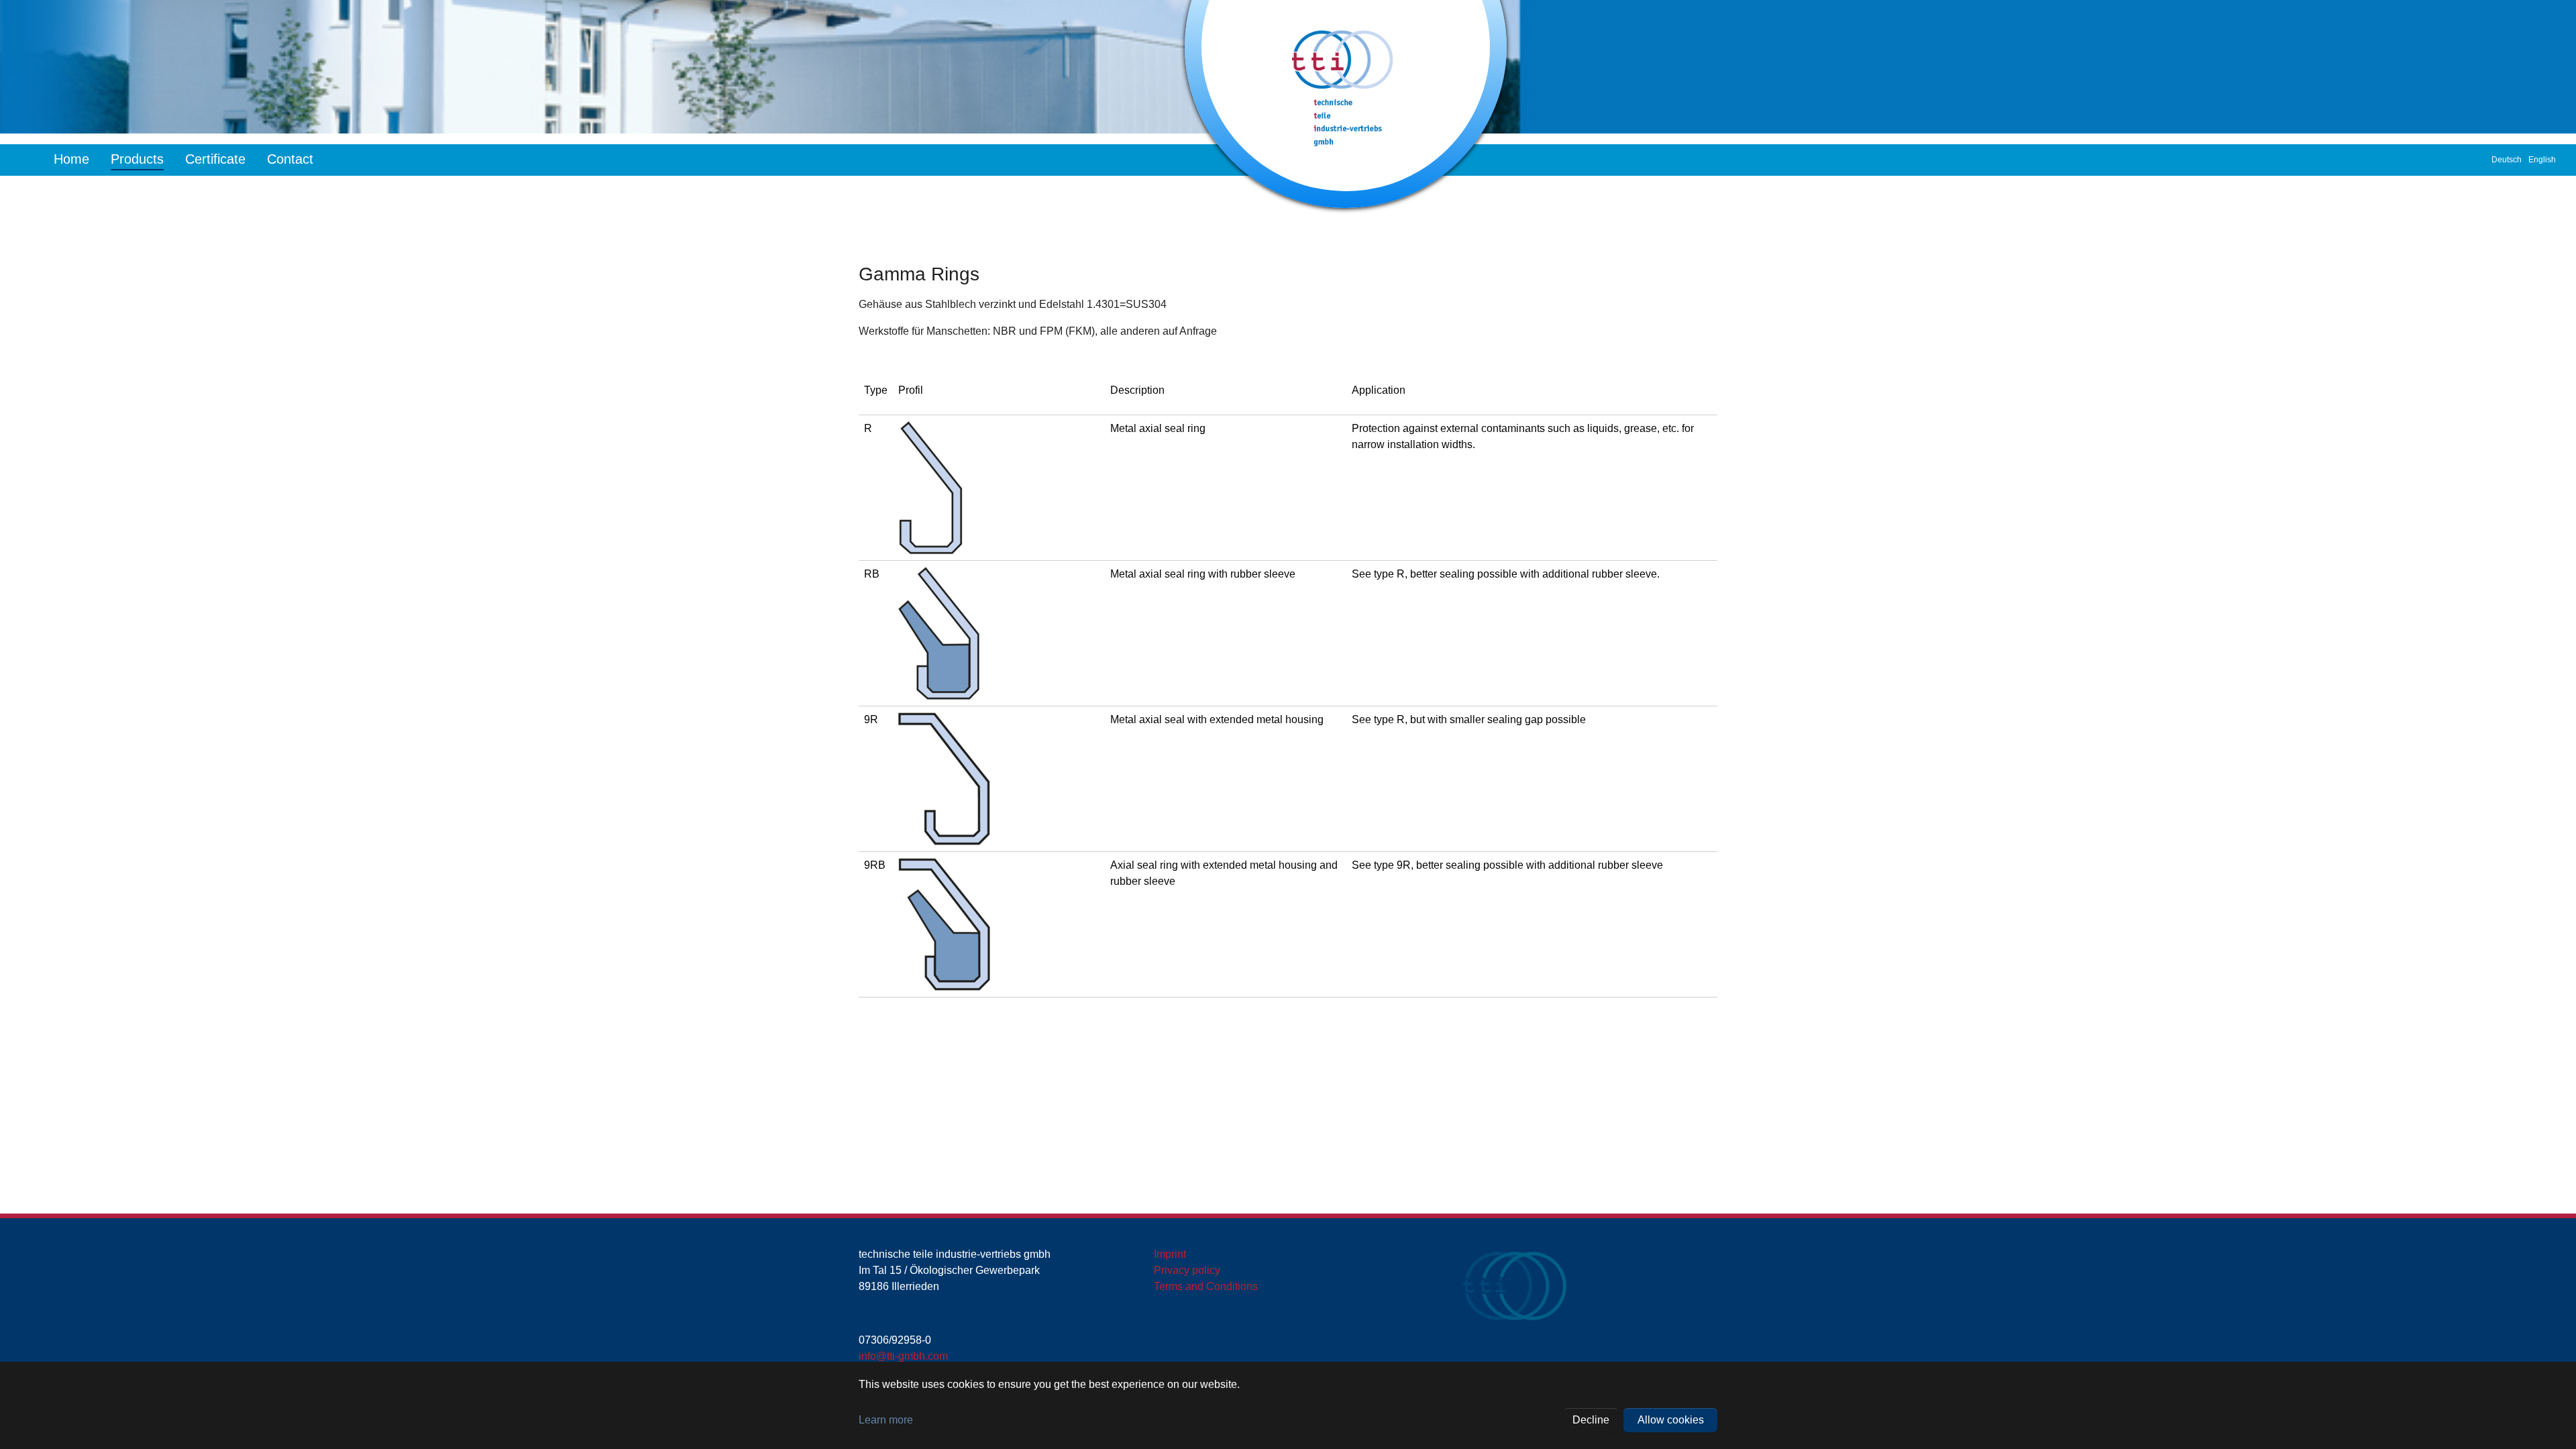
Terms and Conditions (1206, 1286)
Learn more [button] (886, 1420)
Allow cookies (1671, 1420)
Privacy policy (1187, 1270)
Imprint (1170, 1254)
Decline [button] (1591, 1420)
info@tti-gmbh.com (903, 1356)
